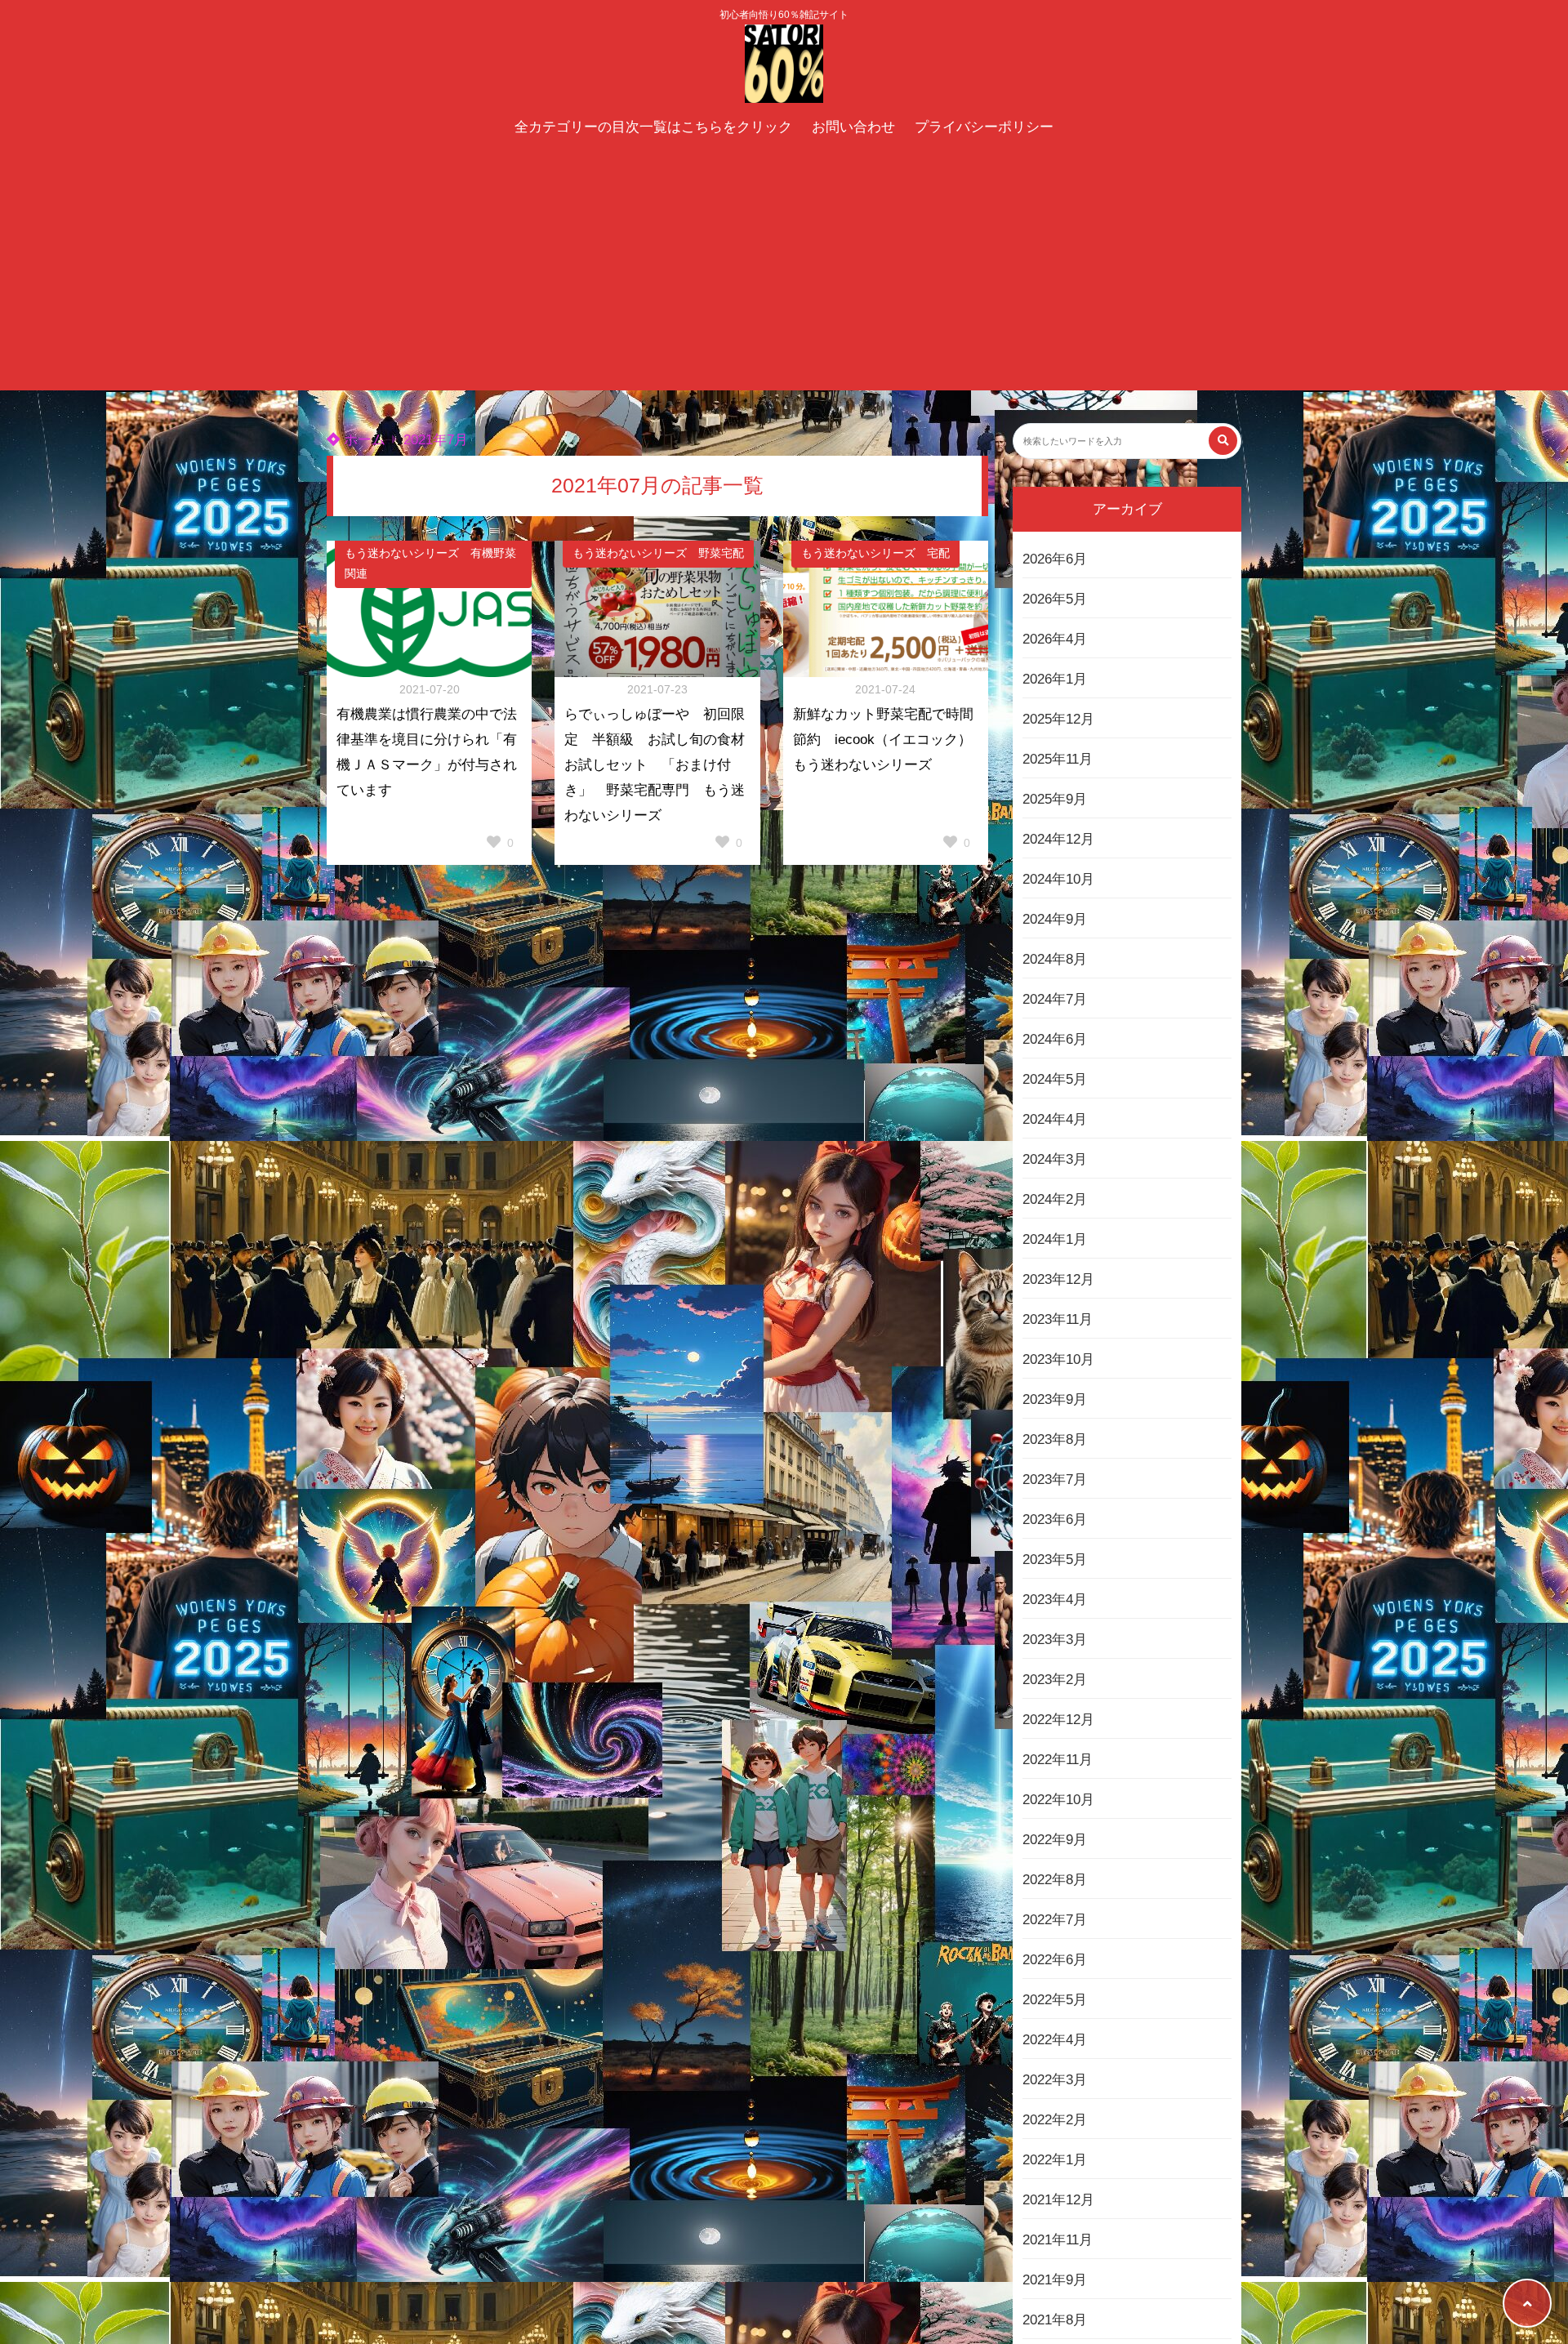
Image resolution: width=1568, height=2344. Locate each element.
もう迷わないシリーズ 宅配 (875, 553)
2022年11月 (1058, 1760)
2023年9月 (1055, 1399)
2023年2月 (1055, 1680)
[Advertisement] (784, 268)
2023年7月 (1055, 1479)
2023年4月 (1055, 1600)
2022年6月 (1055, 1960)
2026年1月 (1055, 679)
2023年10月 (1058, 1359)
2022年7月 (1055, 1920)
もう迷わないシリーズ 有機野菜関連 (430, 564)
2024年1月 (1055, 1239)
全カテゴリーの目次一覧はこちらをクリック (653, 127)
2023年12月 (1058, 1279)
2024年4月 (1055, 1119)
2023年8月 (1055, 1439)
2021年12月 (1058, 2200)
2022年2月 (1055, 2120)
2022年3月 (1055, 2080)
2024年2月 (1055, 1199)
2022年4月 (1055, 2040)
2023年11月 (1058, 1319)
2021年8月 (1055, 2320)
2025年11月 (1058, 759)
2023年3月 (1055, 1640)
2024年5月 (1055, 1079)
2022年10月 (1058, 1800)
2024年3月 (1055, 1159)
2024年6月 (1055, 1039)
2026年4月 (1055, 639)
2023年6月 (1055, 1520)
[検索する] (1223, 441)
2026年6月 (1055, 559)
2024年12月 (1058, 839)
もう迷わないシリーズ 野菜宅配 (658, 553)
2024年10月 (1058, 879)
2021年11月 (1058, 2240)
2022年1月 (1055, 2160)
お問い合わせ (853, 127)
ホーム (363, 440)
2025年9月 (1055, 799)
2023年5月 (1055, 1560)
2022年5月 (1055, 2000)
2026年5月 (1055, 599)
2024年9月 (1055, 919)
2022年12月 (1058, 1720)
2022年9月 (1055, 1840)
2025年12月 (1058, 719)
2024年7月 (1055, 999)
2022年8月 (1055, 1880)
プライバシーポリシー (984, 127)
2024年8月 (1055, 959)
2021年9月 (1055, 2280)
